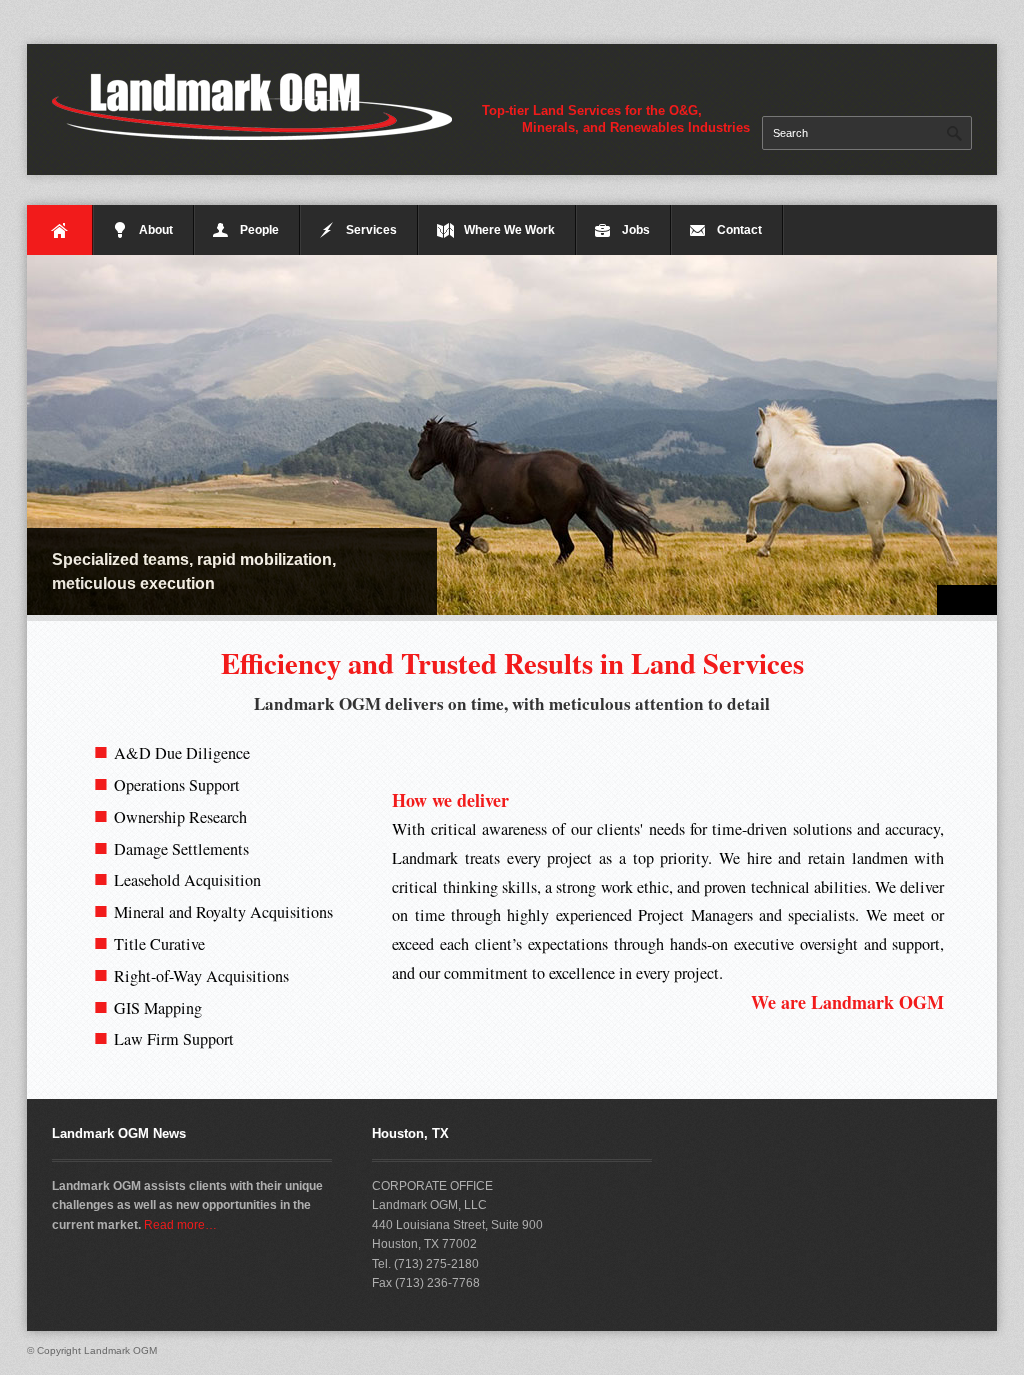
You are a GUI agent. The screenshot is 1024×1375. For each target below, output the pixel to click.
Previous (952, 600)
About (156, 230)
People (259, 230)
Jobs (636, 230)
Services (371, 230)
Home (60, 230)
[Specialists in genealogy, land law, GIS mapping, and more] (512, 435)
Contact (739, 230)
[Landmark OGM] (252, 104)
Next (982, 600)
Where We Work (509, 230)
